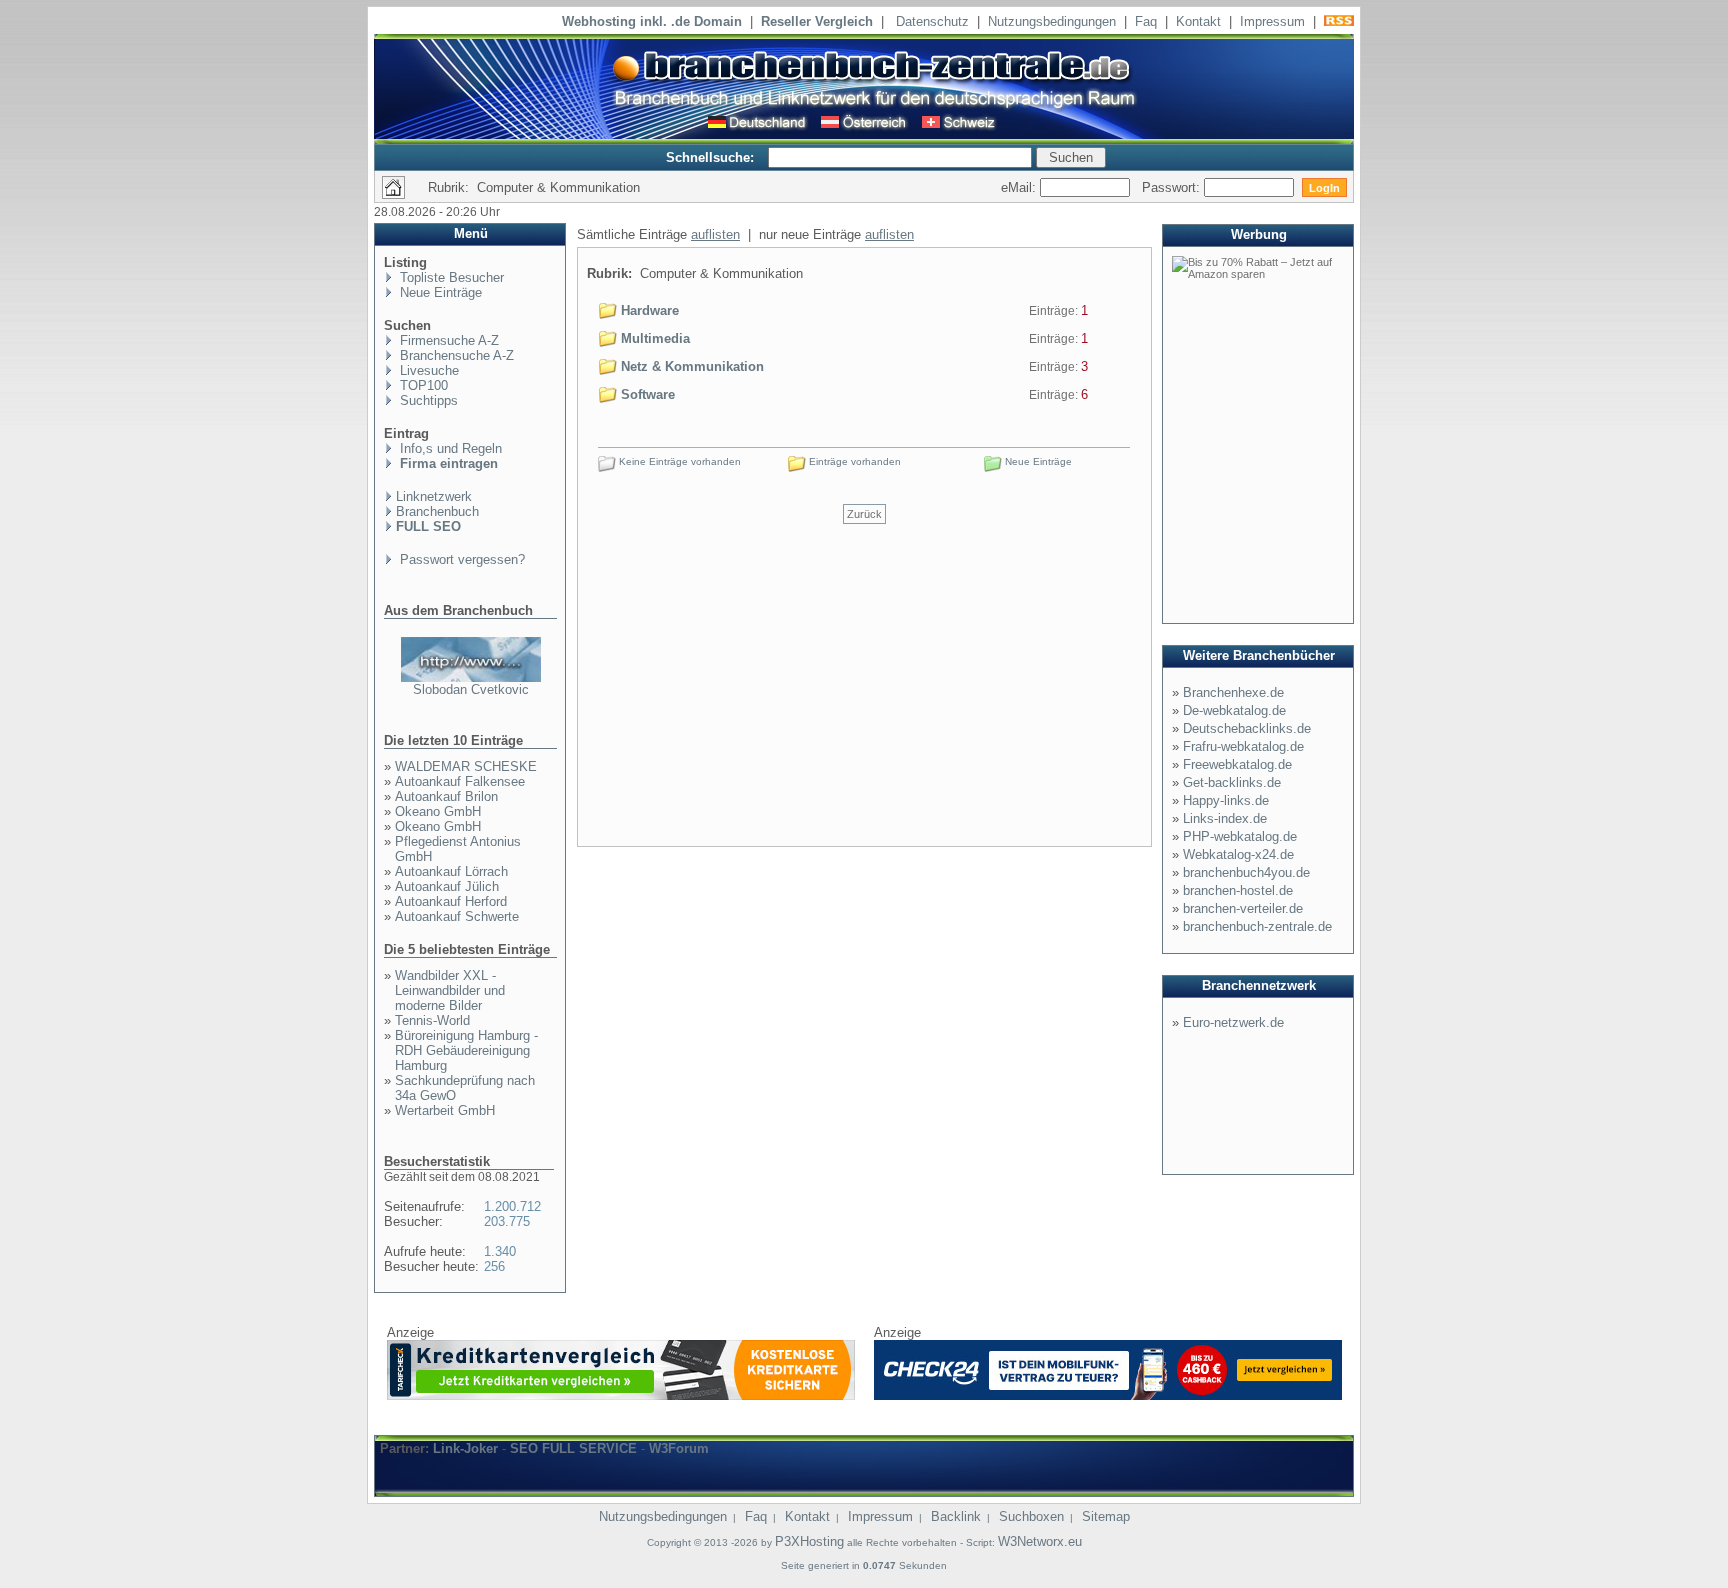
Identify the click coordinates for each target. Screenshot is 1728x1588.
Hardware (648, 310)
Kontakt (1198, 21)
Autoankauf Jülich (447, 886)
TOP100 (422, 385)
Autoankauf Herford (451, 901)
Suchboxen (1031, 1516)
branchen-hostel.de (1238, 890)
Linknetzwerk (434, 496)
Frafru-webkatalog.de (1243, 746)
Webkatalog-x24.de (1238, 854)
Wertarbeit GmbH (445, 1110)
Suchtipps (427, 400)
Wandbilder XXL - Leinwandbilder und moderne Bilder (450, 990)
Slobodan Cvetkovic (471, 689)
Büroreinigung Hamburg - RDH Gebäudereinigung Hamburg (466, 1050)
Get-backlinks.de (1232, 782)
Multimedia (653, 338)
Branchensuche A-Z (455, 355)
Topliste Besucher (450, 277)
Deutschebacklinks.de (1247, 728)
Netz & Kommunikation (690, 366)
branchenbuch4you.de (1246, 872)
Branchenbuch (437, 511)
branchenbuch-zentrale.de (1257, 926)
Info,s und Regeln (449, 448)
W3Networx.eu (1040, 1541)
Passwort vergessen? (460, 559)
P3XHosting (809, 1541)
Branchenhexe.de (1233, 692)
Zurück (864, 514)
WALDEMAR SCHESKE (466, 766)
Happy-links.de (1226, 800)
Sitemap (1106, 1516)
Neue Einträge (439, 292)
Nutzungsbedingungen (1052, 21)
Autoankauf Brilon (446, 796)
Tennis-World (432, 1020)
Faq (1146, 21)
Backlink (956, 1516)
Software (646, 394)
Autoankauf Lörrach (451, 871)
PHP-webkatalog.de (1240, 836)
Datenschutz (932, 21)
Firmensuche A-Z (447, 340)
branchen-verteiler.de (1243, 908)
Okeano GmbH (438, 811)
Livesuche (427, 370)
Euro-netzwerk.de (1233, 1022)
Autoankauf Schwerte (457, 916)
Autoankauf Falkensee (460, 781)
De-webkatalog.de (1234, 710)
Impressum (1272, 21)
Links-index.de (1225, 818)
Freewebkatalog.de (1237, 764)
